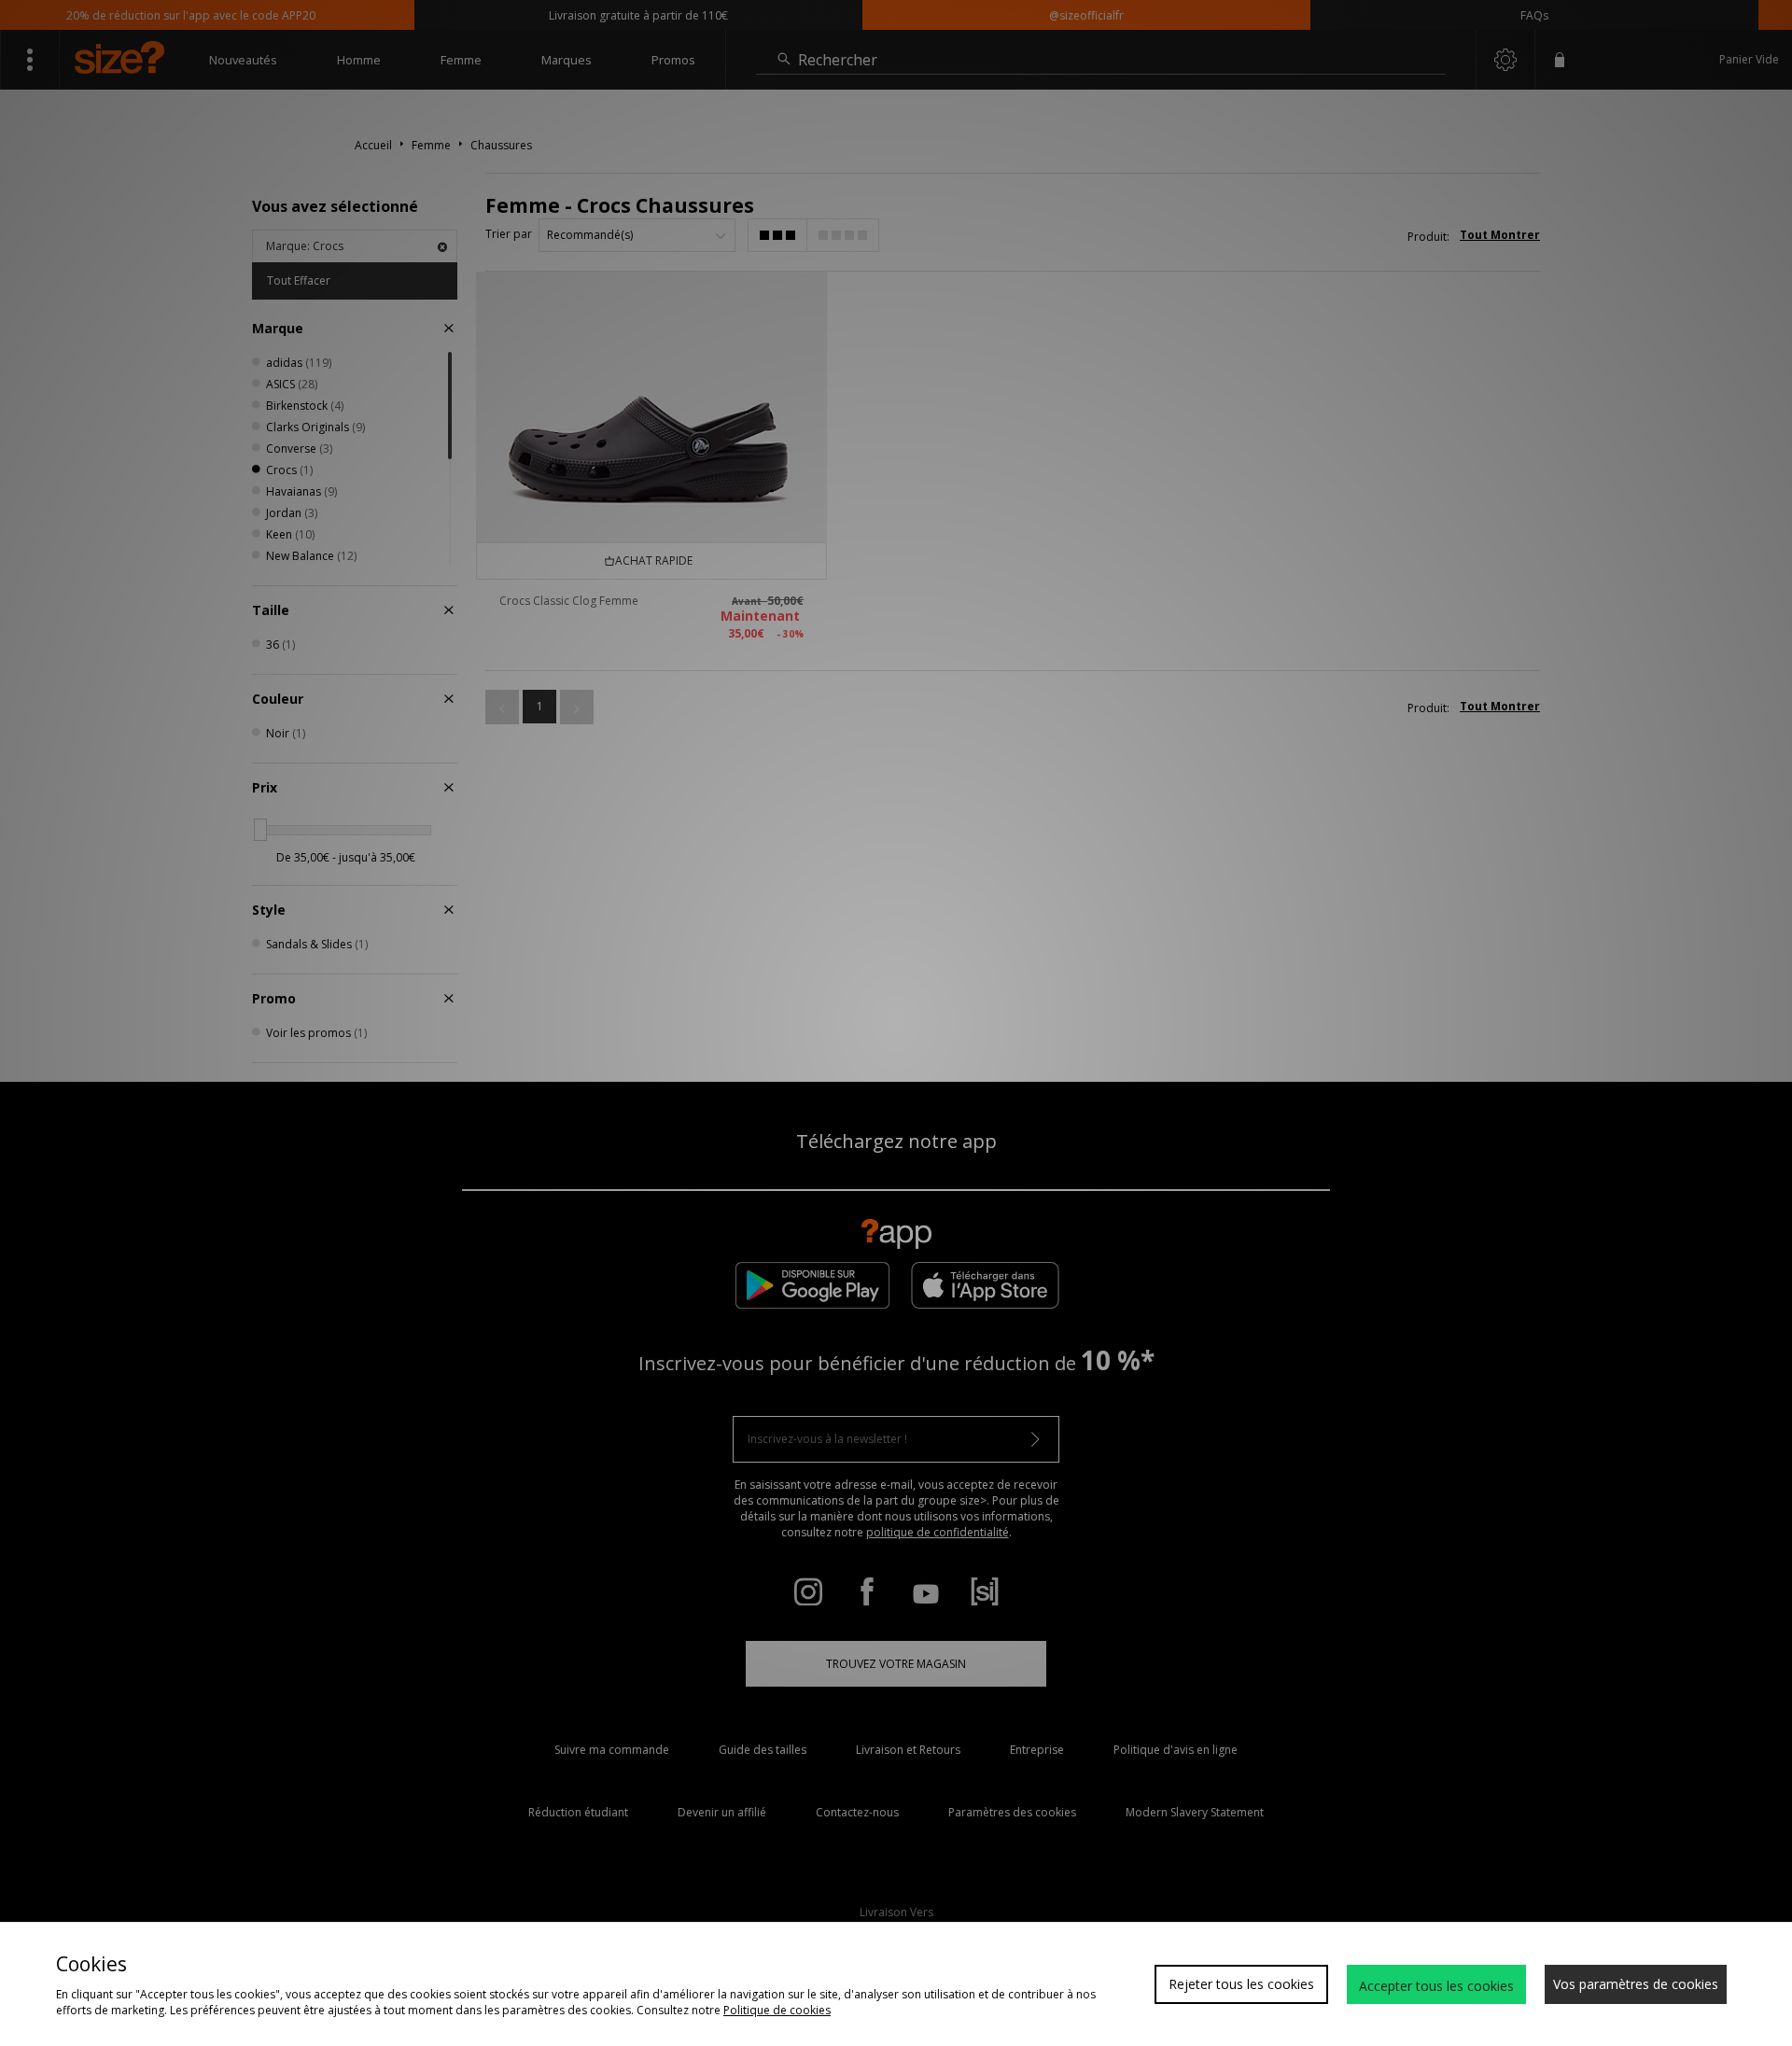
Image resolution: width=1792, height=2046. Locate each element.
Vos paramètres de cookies (1636, 1984)
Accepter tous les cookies (1436, 1986)
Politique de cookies (777, 2010)
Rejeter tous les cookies (1241, 1984)
